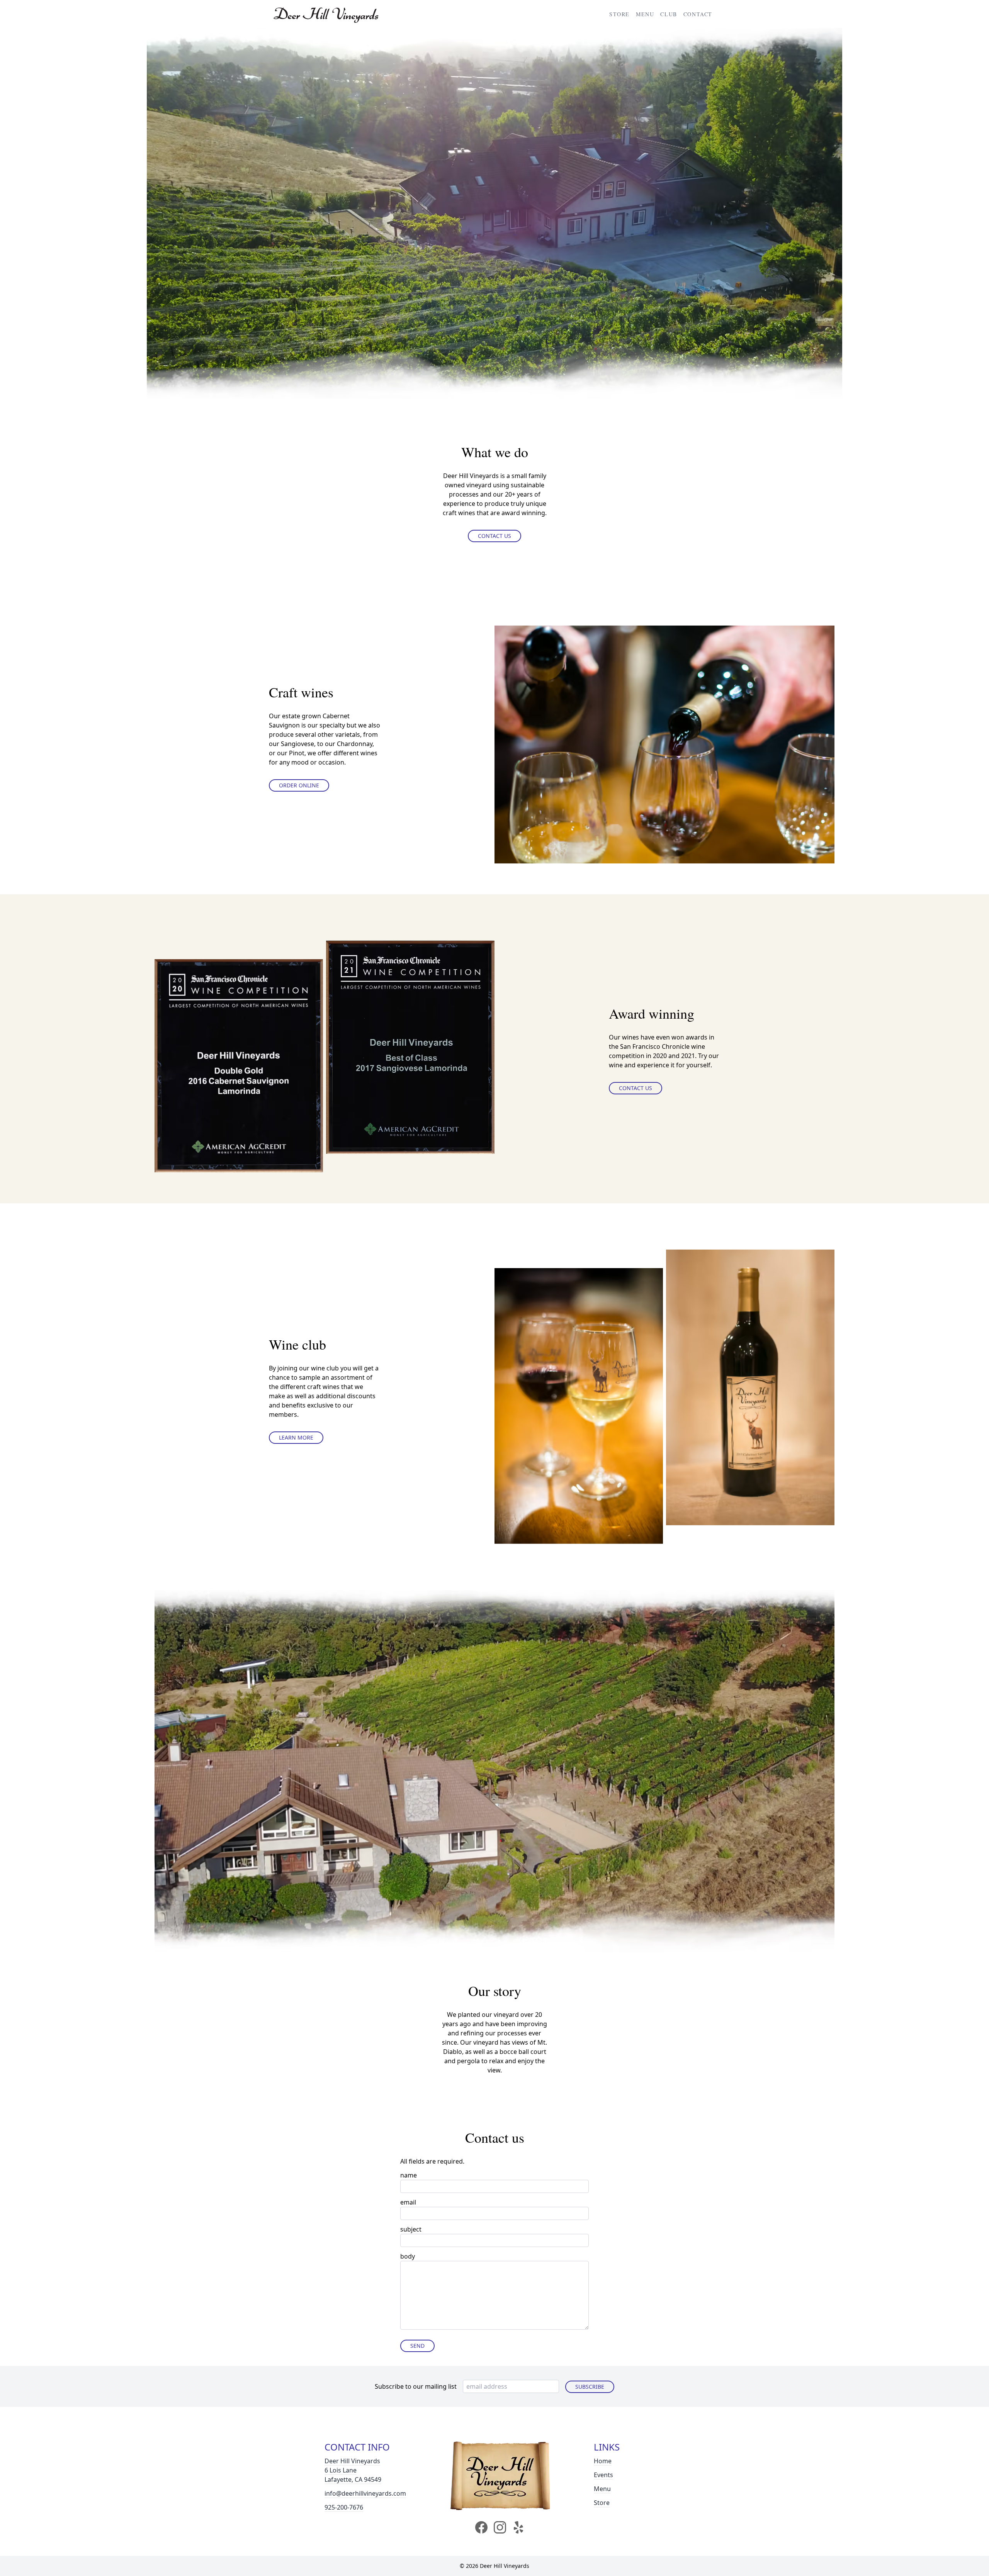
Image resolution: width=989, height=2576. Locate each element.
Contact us (494, 536)
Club (669, 14)
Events (603, 2475)
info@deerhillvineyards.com (365, 2493)
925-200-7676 (344, 2507)
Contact (698, 14)
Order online (299, 785)
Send (417, 2346)
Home (603, 2461)
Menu (645, 14)
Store (619, 14)
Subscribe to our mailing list (416, 2386)
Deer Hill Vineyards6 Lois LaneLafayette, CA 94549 (353, 2470)
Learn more (296, 1437)
